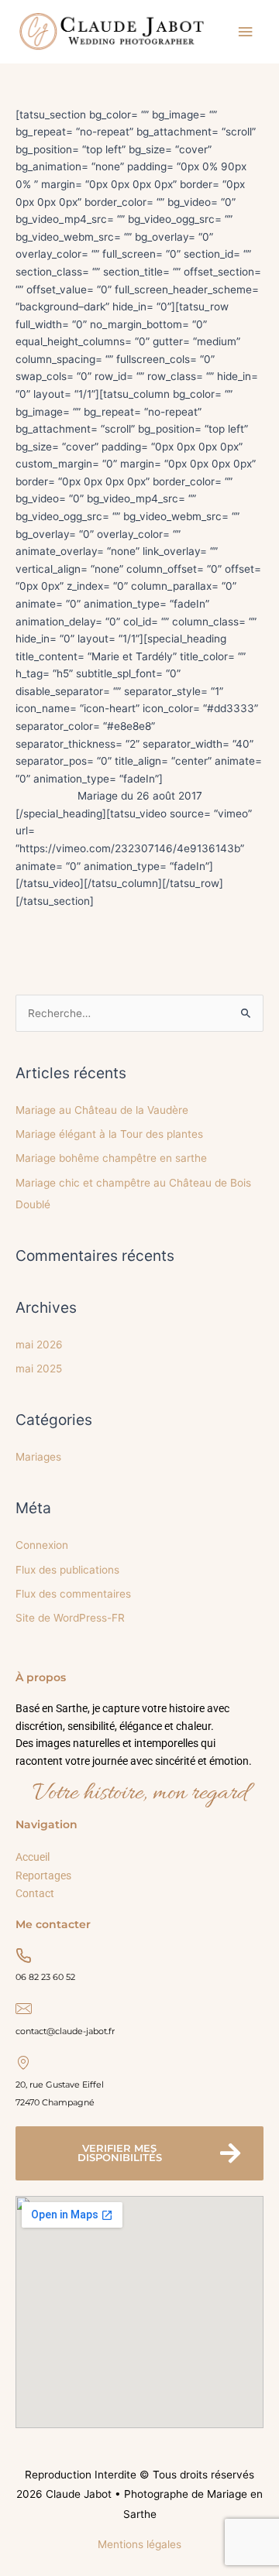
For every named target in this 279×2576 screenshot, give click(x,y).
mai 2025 (39, 1368)
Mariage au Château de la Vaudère (102, 1109)
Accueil (33, 1857)
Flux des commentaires (73, 1594)
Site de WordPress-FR (70, 1618)
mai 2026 (39, 1344)
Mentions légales (139, 2544)
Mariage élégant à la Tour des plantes (109, 1133)
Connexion (42, 1545)
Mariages (38, 1457)
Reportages (43, 1875)
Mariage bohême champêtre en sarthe (111, 1158)
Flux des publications (67, 1569)
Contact (35, 1893)
